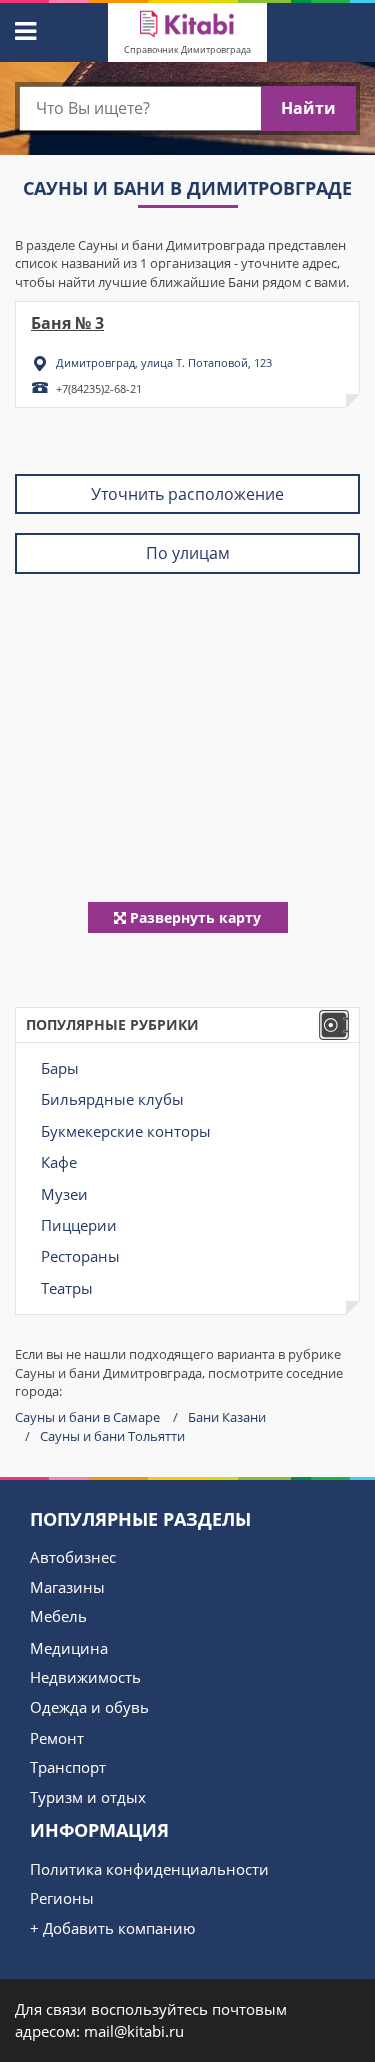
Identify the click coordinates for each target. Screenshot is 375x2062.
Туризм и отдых (88, 1797)
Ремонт (57, 1738)
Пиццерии (79, 1225)
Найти (308, 108)
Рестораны (80, 1256)
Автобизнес (73, 1557)
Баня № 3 (67, 323)
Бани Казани (227, 1417)
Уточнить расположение (187, 494)
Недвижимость (85, 1677)
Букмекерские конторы (126, 1131)
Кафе (59, 1162)
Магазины (67, 1587)
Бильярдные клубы (112, 1099)
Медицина (69, 1648)
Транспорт (68, 1767)
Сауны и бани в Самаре (87, 1417)
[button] (23, 28)
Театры (67, 1288)
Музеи (64, 1194)
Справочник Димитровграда (187, 49)
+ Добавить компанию (112, 1928)
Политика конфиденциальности (149, 1869)
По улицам (188, 553)
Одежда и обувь (89, 1707)
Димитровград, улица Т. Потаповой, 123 (164, 362)
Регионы (62, 1898)
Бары (60, 1068)
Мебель (58, 1616)
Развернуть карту (193, 917)
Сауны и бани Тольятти (112, 1436)
